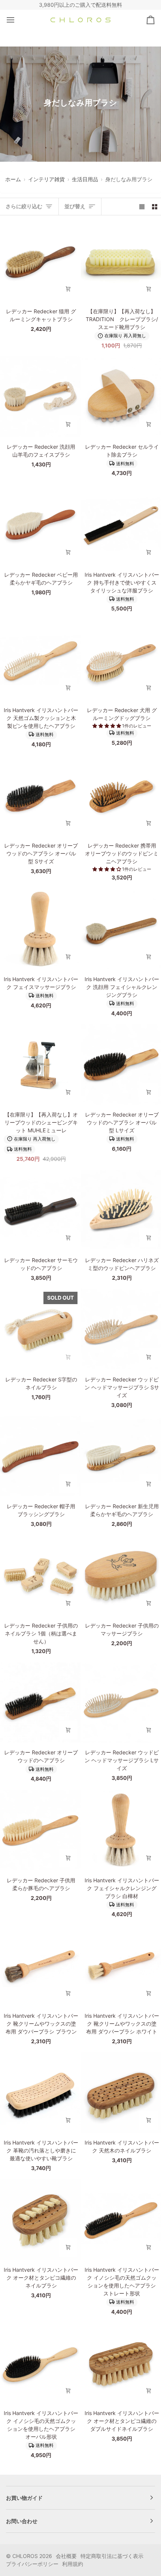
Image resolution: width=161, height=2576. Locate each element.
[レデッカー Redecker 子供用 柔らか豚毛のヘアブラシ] (40, 1830)
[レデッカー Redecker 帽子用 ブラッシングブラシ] (40, 1456)
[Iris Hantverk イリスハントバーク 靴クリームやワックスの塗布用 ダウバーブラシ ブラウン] (40, 1965)
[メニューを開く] (17, 20)
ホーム (13, 179)
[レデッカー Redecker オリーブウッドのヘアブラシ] (40, 1702)
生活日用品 (85, 179)
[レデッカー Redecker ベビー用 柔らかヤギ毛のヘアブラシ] (40, 524)
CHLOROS (25, 2556)
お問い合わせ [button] (22, 2521)
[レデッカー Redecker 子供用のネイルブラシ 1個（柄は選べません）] (40, 1575)
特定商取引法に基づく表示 (112, 2556)
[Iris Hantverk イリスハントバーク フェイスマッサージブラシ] (40, 929)
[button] (107, 726)
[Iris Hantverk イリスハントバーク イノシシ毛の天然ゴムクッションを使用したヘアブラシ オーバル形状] (40, 2363)
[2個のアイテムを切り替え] (155, 206)
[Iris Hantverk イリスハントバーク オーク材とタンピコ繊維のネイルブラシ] (40, 2219)
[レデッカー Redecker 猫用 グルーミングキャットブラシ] (40, 261)
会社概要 (66, 2556)
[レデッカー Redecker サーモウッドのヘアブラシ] (40, 1210)
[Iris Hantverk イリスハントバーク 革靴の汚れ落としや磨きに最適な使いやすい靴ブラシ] (40, 2093)
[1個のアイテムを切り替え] (142, 206)
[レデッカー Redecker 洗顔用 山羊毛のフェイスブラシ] (40, 397)
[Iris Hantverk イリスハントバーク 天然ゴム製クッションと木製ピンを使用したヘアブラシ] (40, 660)
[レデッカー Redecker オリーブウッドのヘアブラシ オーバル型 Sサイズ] (40, 796)
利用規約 (73, 2564)
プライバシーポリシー (32, 2564)
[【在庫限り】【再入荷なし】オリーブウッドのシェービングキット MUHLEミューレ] (40, 1065)
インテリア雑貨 (46, 179)
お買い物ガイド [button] (24, 2498)
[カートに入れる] (68, 289)
